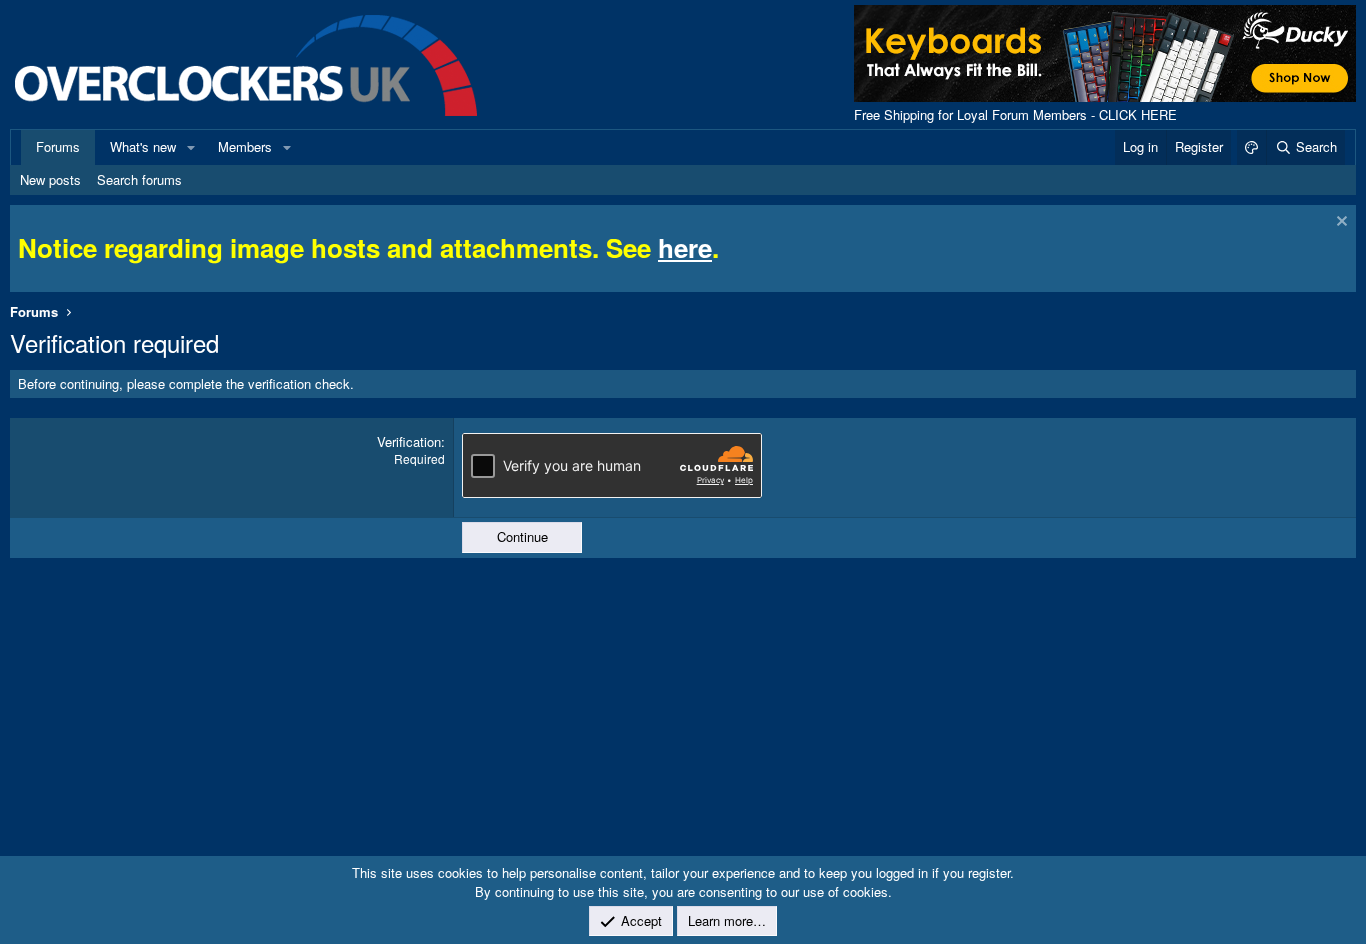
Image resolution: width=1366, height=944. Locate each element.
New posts (50, 179)
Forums (58, 146)
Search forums (139, 179)
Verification (409, 441)
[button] (191, 147)
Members (245, 146)
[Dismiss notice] (1339, 223)
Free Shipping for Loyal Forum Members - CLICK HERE (1015, 114)
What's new (143, 146)
